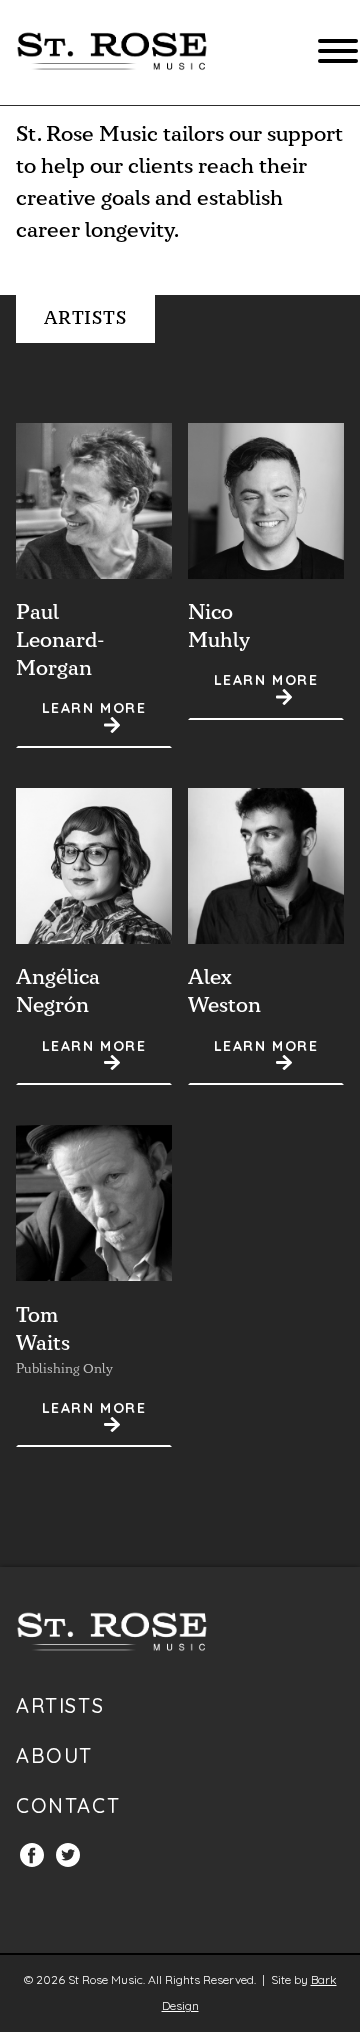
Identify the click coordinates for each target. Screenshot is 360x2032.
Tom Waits (43, 1329)
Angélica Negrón (58, 991)
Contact (68, 1805)
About (54, 1755)
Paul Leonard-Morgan (60, 640)
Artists (60, 1705)
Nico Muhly (219, 626)
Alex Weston (224, 991)
